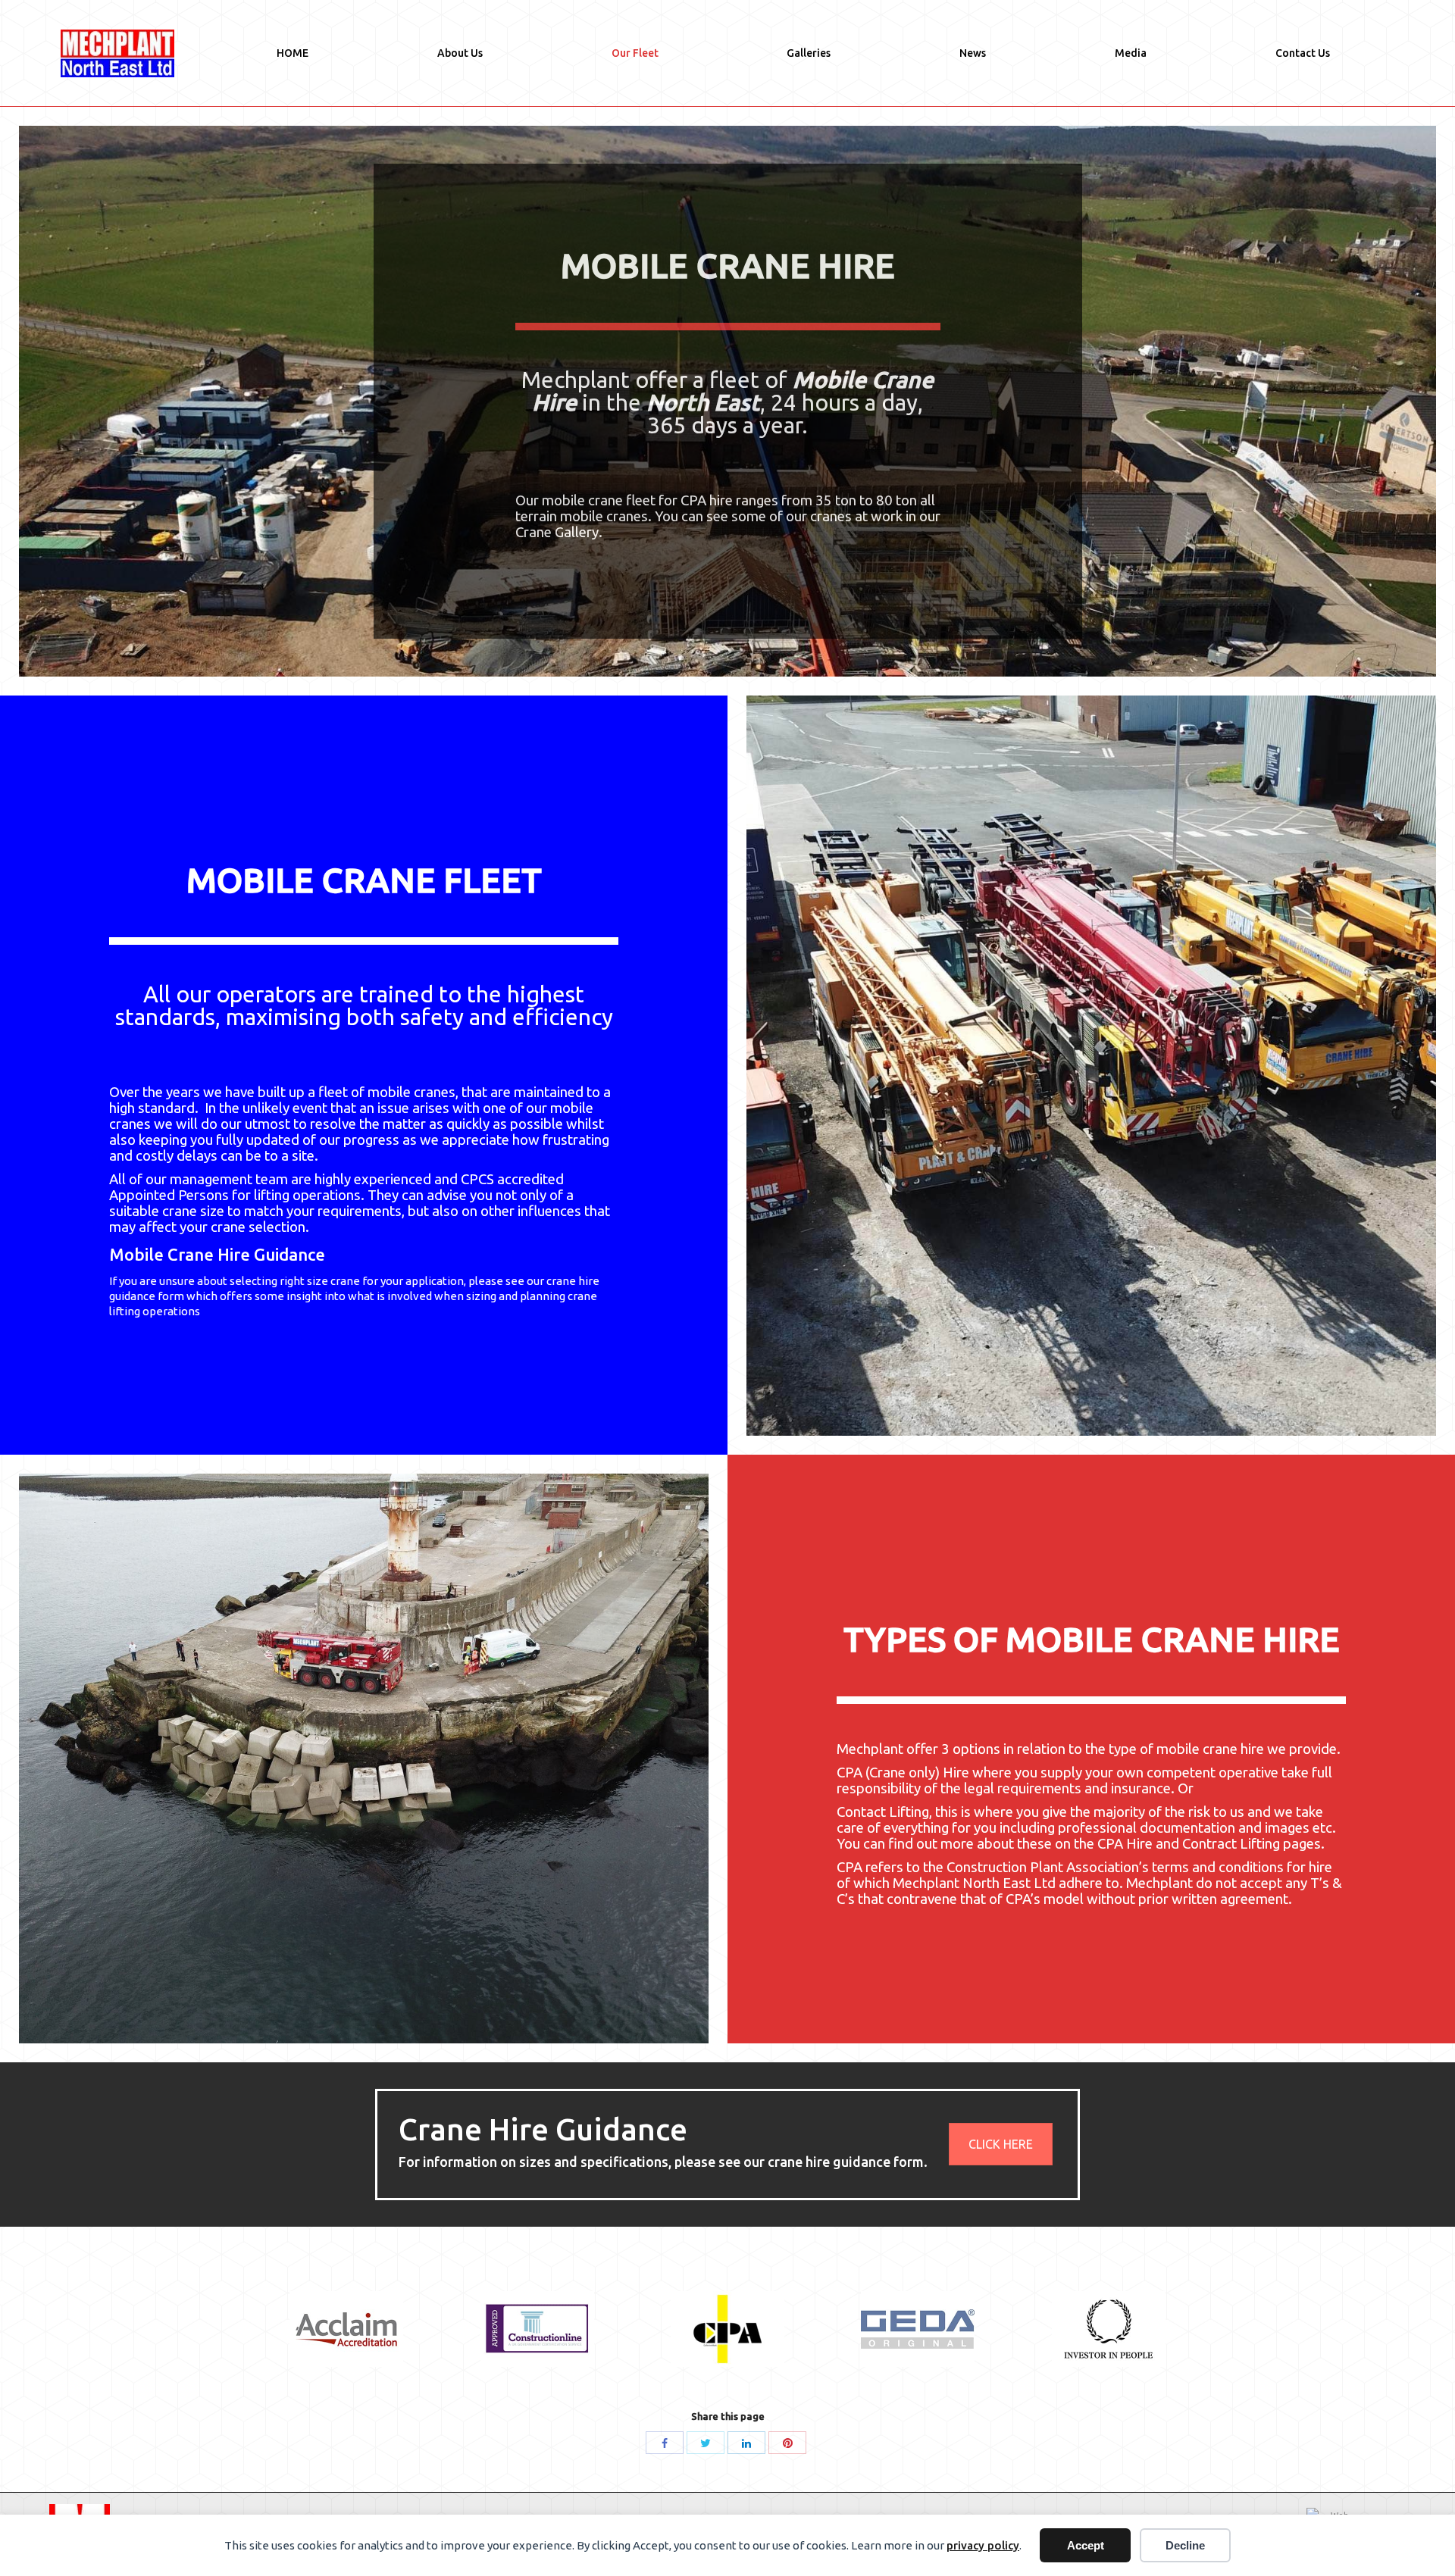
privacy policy (983, 2545)
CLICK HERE (1001, 2144)
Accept (1086, 2545)
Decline (1185, 2545)
